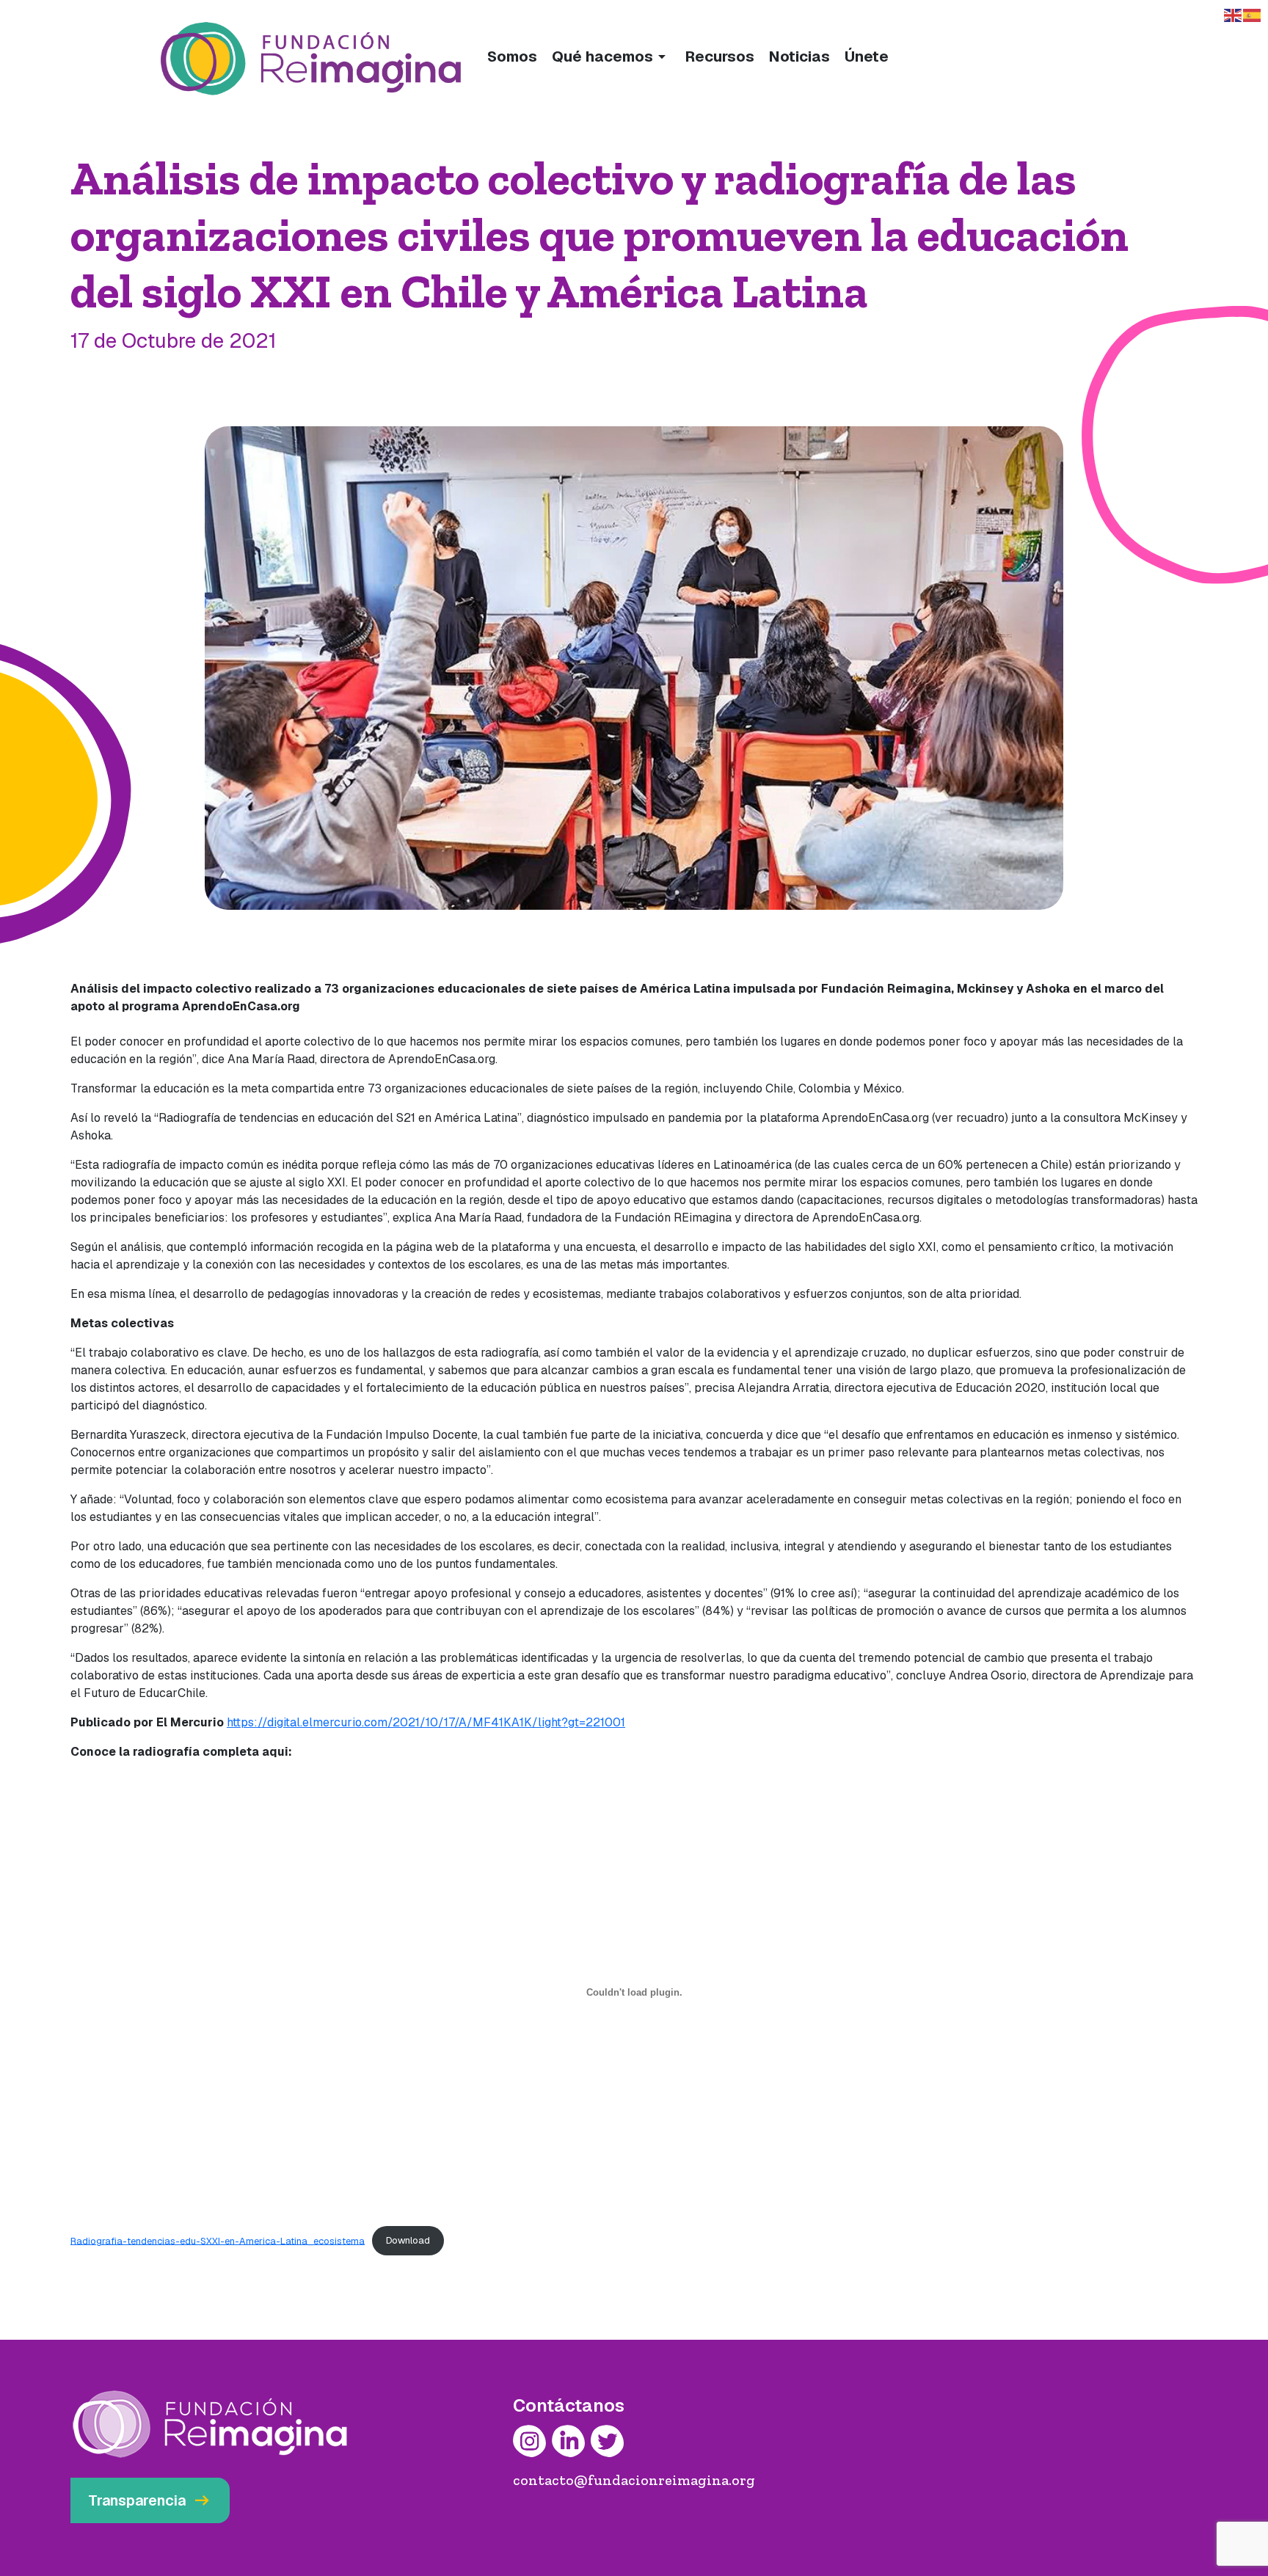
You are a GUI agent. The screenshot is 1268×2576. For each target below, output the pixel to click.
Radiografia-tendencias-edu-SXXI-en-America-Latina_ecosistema (218, 2240)
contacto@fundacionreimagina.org (634, 2480)
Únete (867, 56)
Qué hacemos (611, 56)
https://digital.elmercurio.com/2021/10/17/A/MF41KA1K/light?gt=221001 (426, 1722)
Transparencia (150, 2500)
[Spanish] (1253, 14)
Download (408, 2240)
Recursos (720, 56)
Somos (512, 56)
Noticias (799, 56)
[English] (1234, 14)
